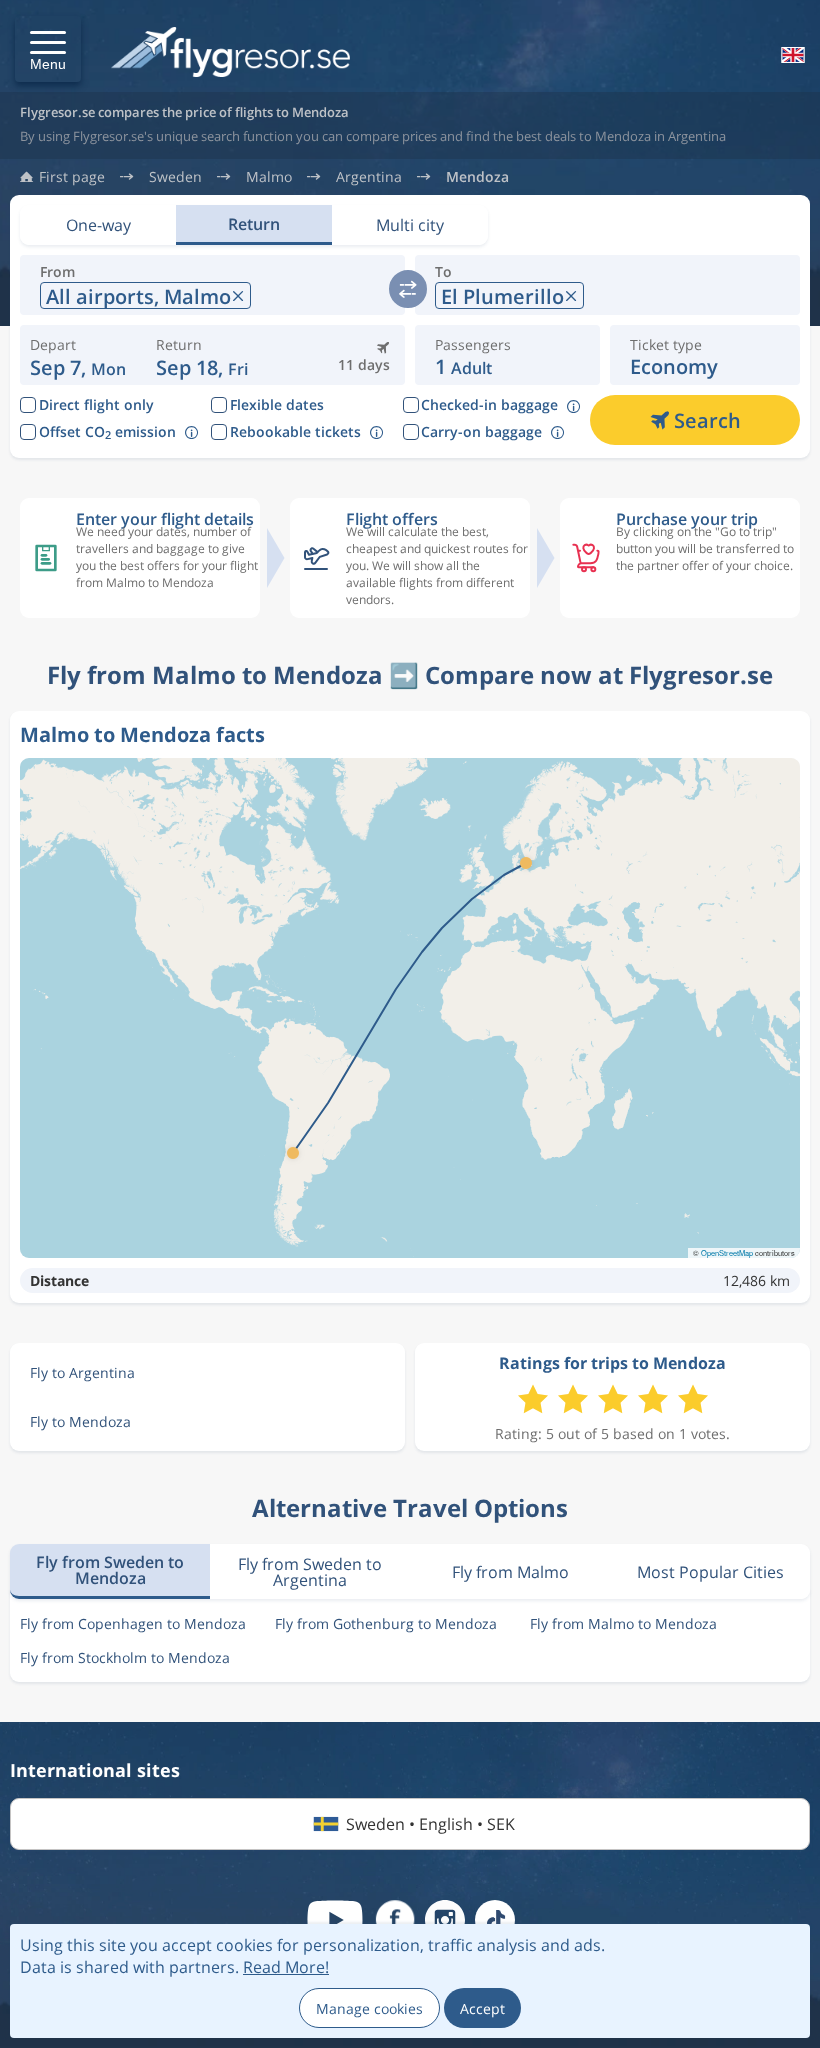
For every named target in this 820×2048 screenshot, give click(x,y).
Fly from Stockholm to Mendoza (125, 1657)
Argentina (369, 177)
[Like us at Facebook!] (395, 1920)
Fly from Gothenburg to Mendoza (386, 1623)
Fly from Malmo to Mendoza (623, 1623)
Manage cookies (369, 2008)
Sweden (175, 177)
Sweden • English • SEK (430, 1824)
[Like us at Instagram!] (445, 1920)
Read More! (286, 1967)
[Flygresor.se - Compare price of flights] (230, 53)
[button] (48, 49)
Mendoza (477, 177)
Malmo (269, 177)
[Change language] (791, 55)
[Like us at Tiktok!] (495, 1920)
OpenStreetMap (727, 1252)
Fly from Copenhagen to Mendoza (133, 1623)
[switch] (408, 289)
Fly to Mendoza (80, 1421)
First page (72, 177)
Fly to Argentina (82, 1372)
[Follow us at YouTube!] (335, 1920)
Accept (482, 2008)
